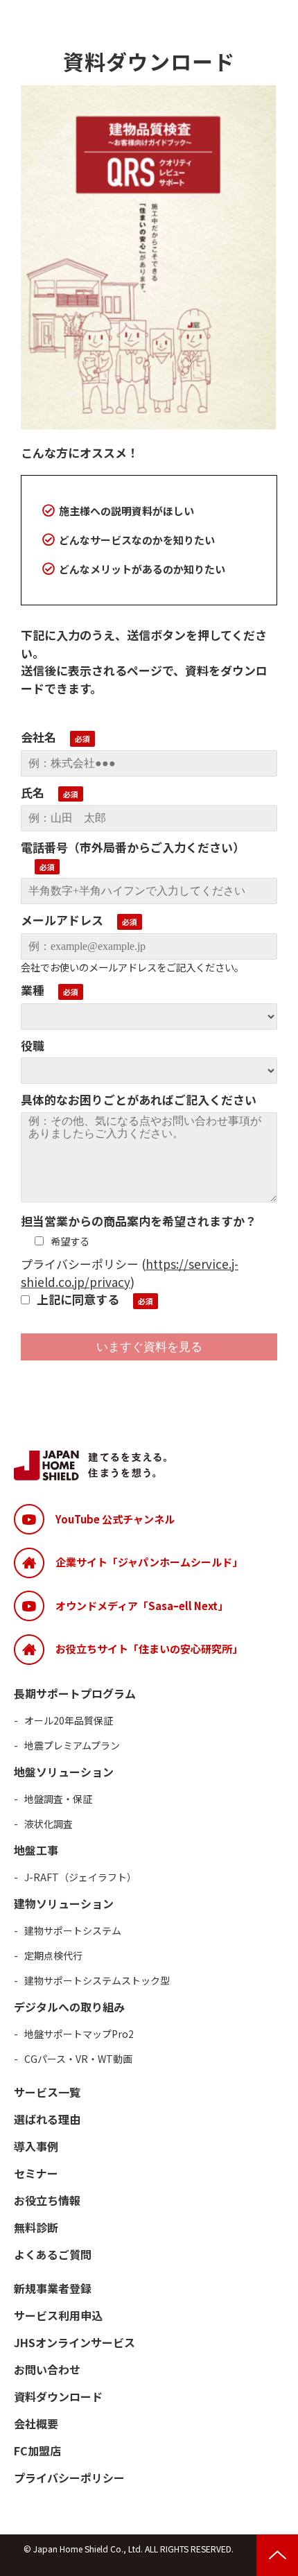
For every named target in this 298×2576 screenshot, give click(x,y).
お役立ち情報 (47, 2200)
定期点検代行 (53, 1955)
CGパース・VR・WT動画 (78, 2059)
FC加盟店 (37, 2450)
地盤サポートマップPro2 (79, 2034)
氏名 (33, 792)
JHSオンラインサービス (74, 2342)
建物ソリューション (64, 1903)
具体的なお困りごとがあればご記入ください (139, 1099)
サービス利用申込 (58, 2315)
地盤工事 (36, 1850)
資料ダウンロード (58, 2396)
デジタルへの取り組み (69, 2007)
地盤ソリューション (64, 1772)
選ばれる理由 (47, 2119)
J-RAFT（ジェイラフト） (80, 1877)
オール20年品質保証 (69, 1720)
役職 (33, 1045)
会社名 (38, 737)
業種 (33, 990)
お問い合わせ (47, 2369)
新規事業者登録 (53, 2288)
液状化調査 (49, 1824)
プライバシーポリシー (69, 2478)
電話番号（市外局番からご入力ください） (133, 847)
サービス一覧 (47, 2092)
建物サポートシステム (73, 1930)
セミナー (36, 2173)
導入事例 (36, 2146)
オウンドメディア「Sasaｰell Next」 (142, 1606)
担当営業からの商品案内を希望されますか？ (139, 1221)
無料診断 (36, 2227)
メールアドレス (62, 920)
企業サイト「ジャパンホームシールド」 (149, 1562)
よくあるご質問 (53, 2254)
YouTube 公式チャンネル (115, 1519)
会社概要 (36, 2423)
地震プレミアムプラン (72, 1745)
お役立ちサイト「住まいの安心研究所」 (149, 1649)
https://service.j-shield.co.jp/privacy (130, 1273)
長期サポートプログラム (75, 1693)
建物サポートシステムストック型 (97, 1980)
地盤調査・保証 (58, 1799)
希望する (70, 1241)
